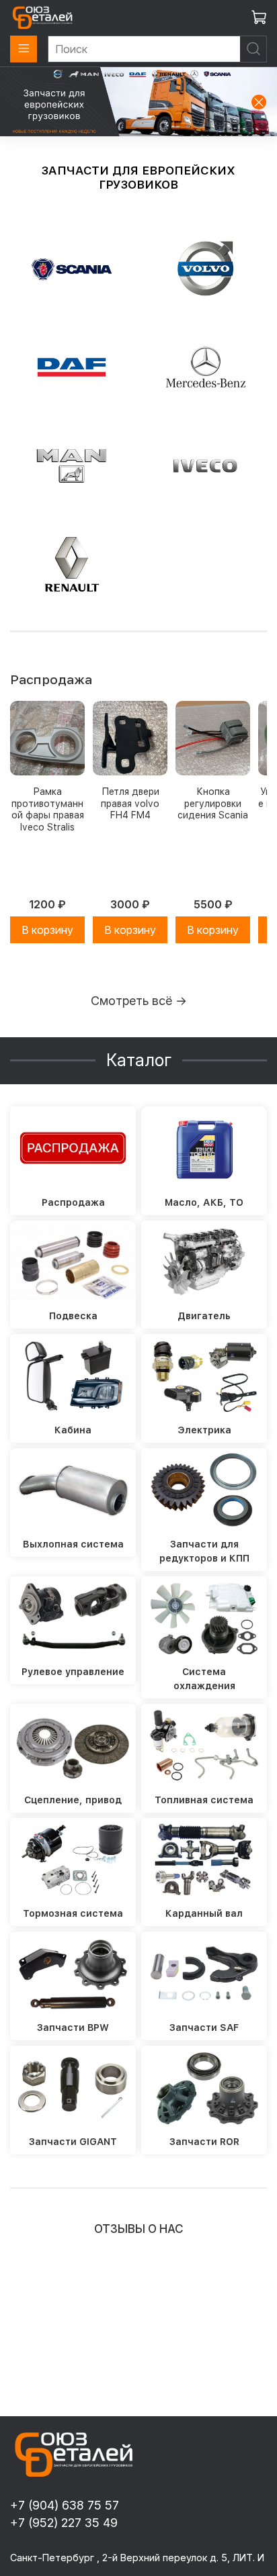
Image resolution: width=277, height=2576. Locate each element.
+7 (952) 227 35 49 (64, 2523)
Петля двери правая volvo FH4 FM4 (130, 803)
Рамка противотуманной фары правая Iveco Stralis (48, 809)
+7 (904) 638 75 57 (65, 2505)
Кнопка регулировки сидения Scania (213, 803)
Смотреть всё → (139, 1001)
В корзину (47, 930)
